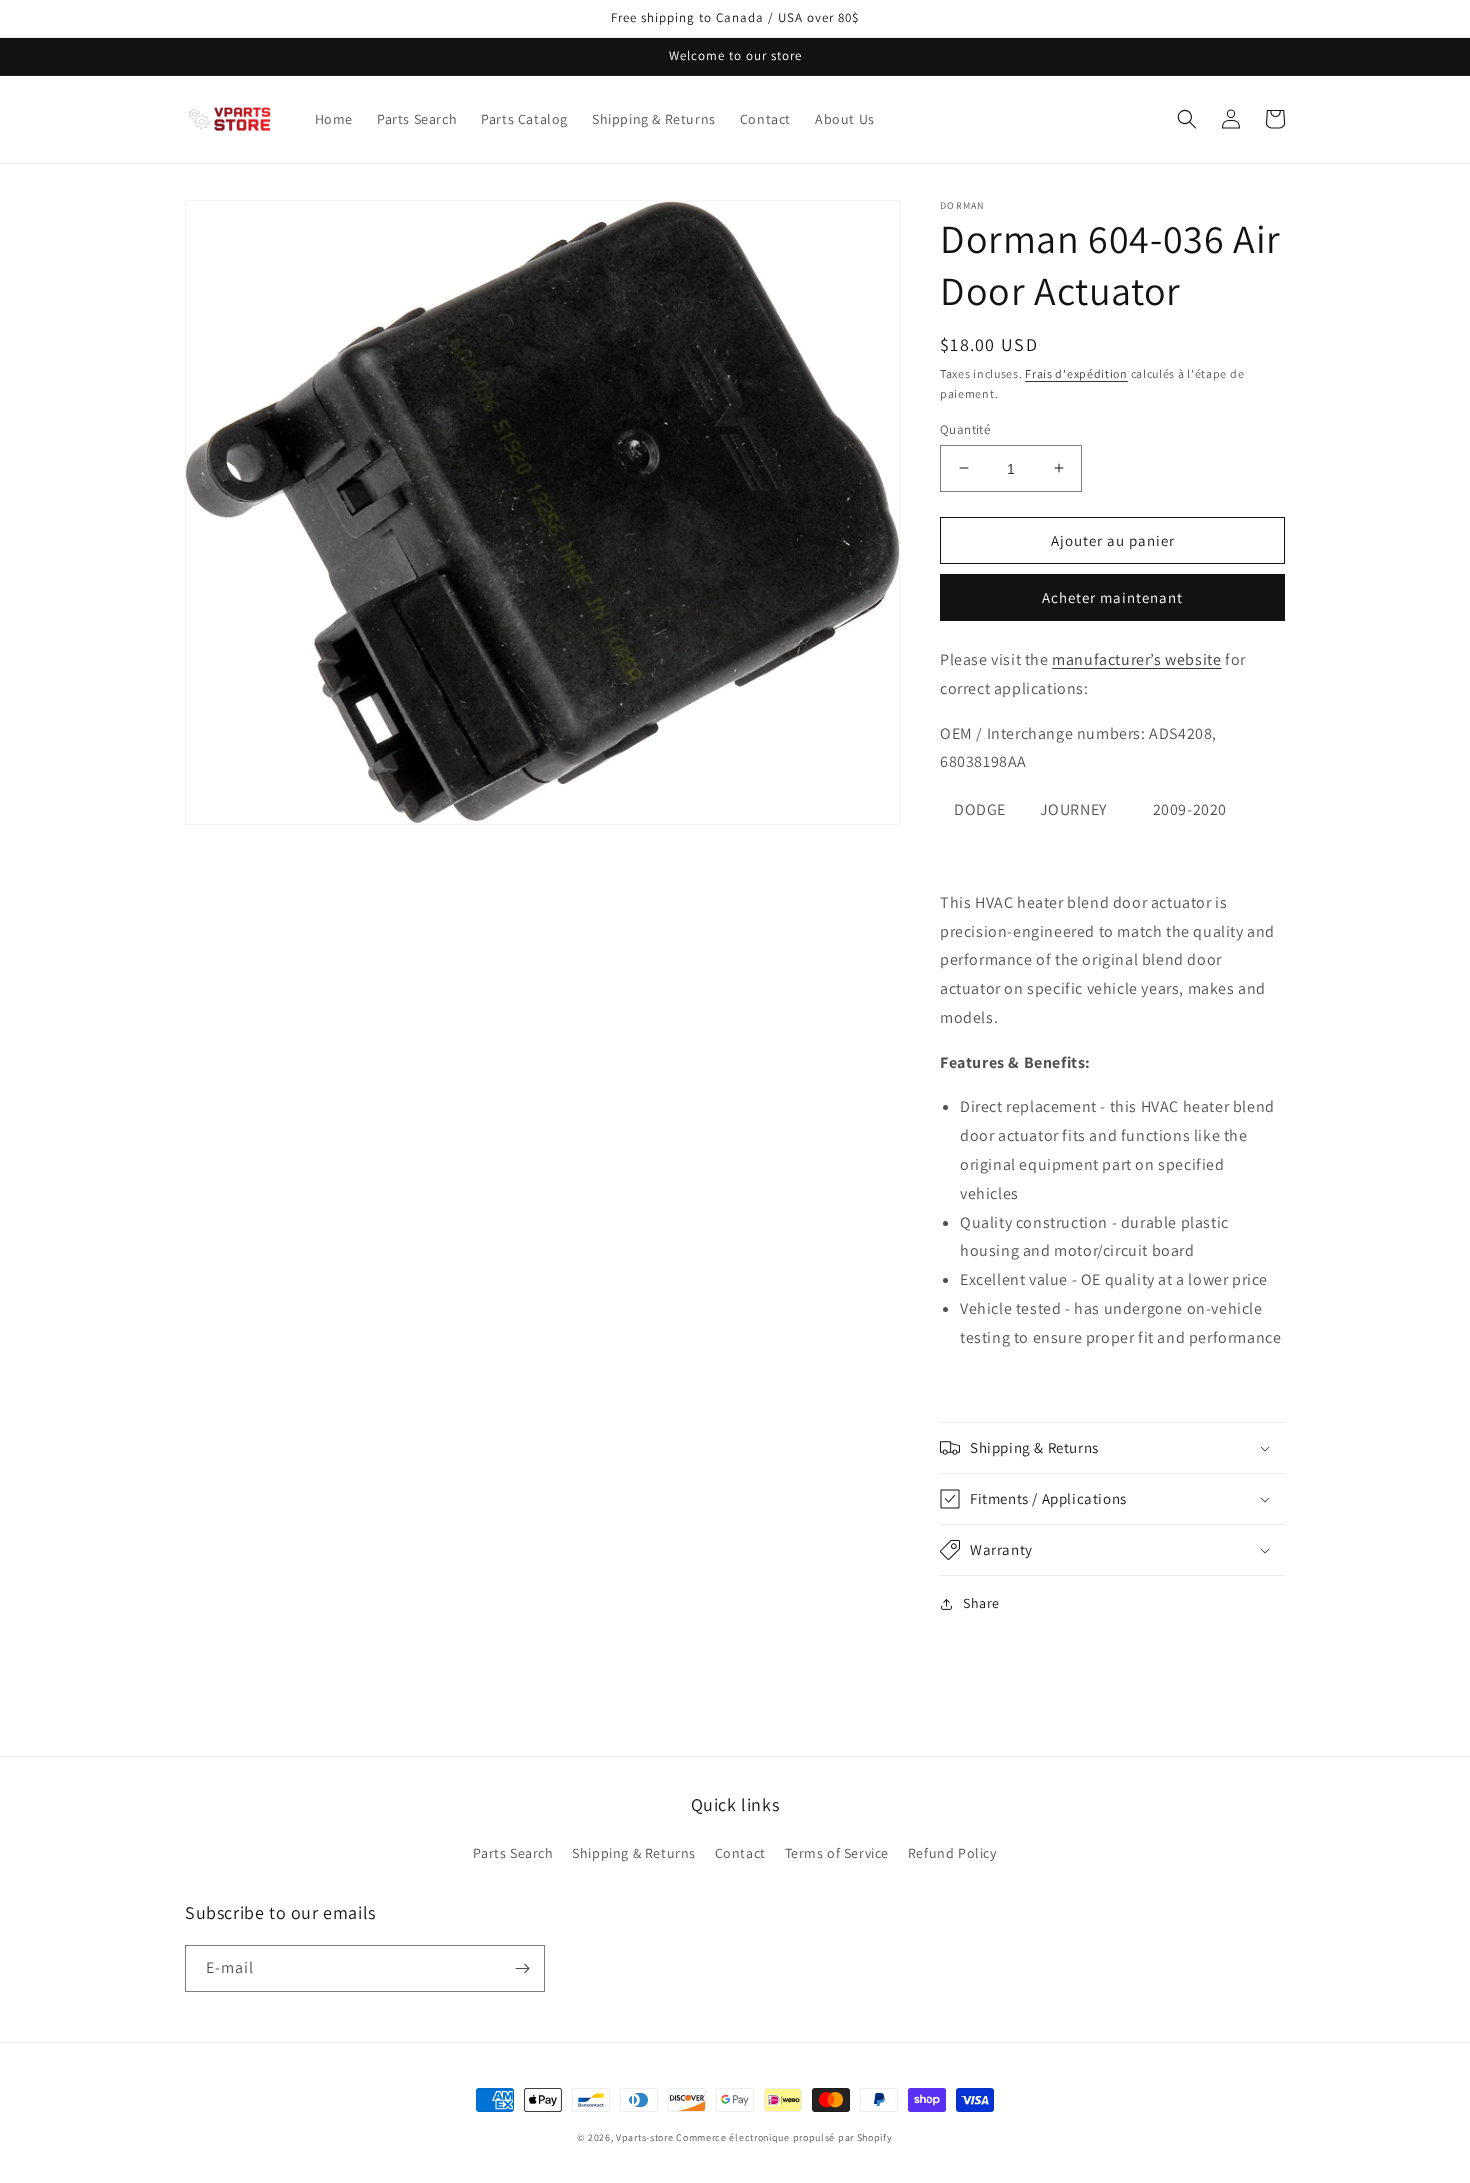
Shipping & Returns (634, 1853)
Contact (740, 1853)
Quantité (965, 428)
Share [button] (981, 1603)
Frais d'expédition (1076, 373)
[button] (1187, 119)
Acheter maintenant (1112, 597)
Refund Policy (952, 1853)
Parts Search (513, 1853)
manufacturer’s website (1136, 659)
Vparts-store (644, 2137)
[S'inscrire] (522, 1968)
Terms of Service (837, 1853)
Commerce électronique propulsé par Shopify (784, 2137)
